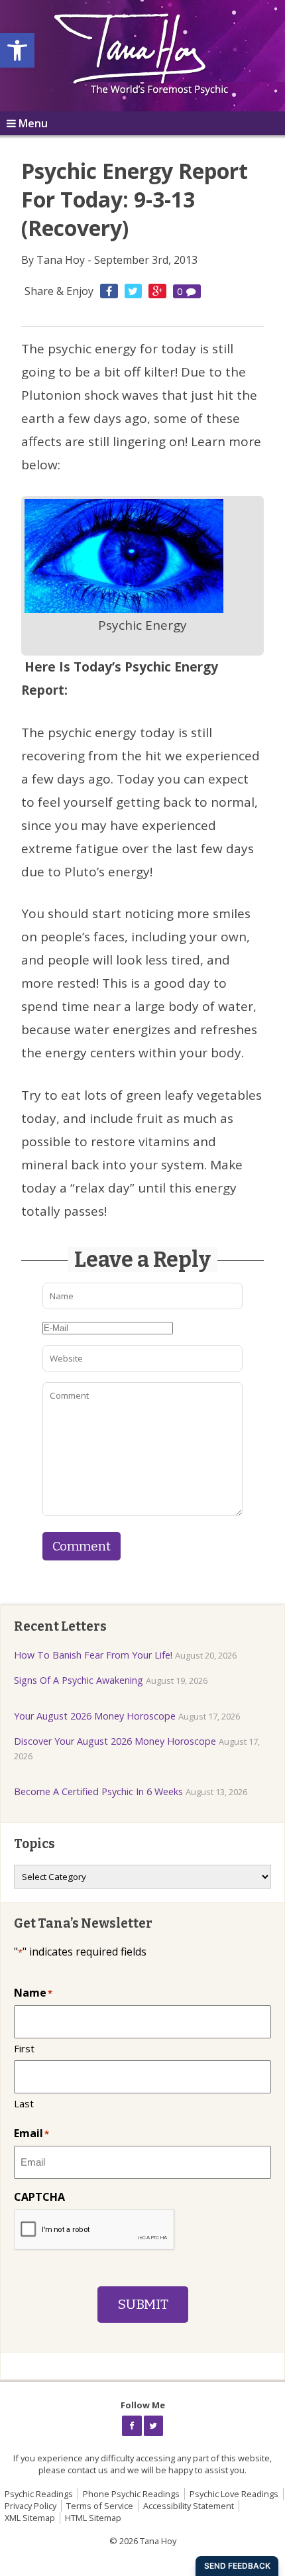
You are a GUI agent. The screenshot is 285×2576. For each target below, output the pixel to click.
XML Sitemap (30, 2518)
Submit (143, 2305)
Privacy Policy (30, 2506)
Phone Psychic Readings (131, 2494)
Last (24, 2103)
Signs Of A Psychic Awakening (79, 1680)
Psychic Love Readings (234, 2494)
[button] (17, 50)
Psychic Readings (39, 2494)
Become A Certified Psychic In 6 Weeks (98, 1791)
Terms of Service (100, 2506)
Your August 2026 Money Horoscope (95, 1716)
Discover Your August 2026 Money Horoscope (115, 1741)
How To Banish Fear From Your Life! (93, 1655)
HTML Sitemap (93, 2518)
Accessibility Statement (189, 2506)
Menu (33, 123)
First (24, 2048)
